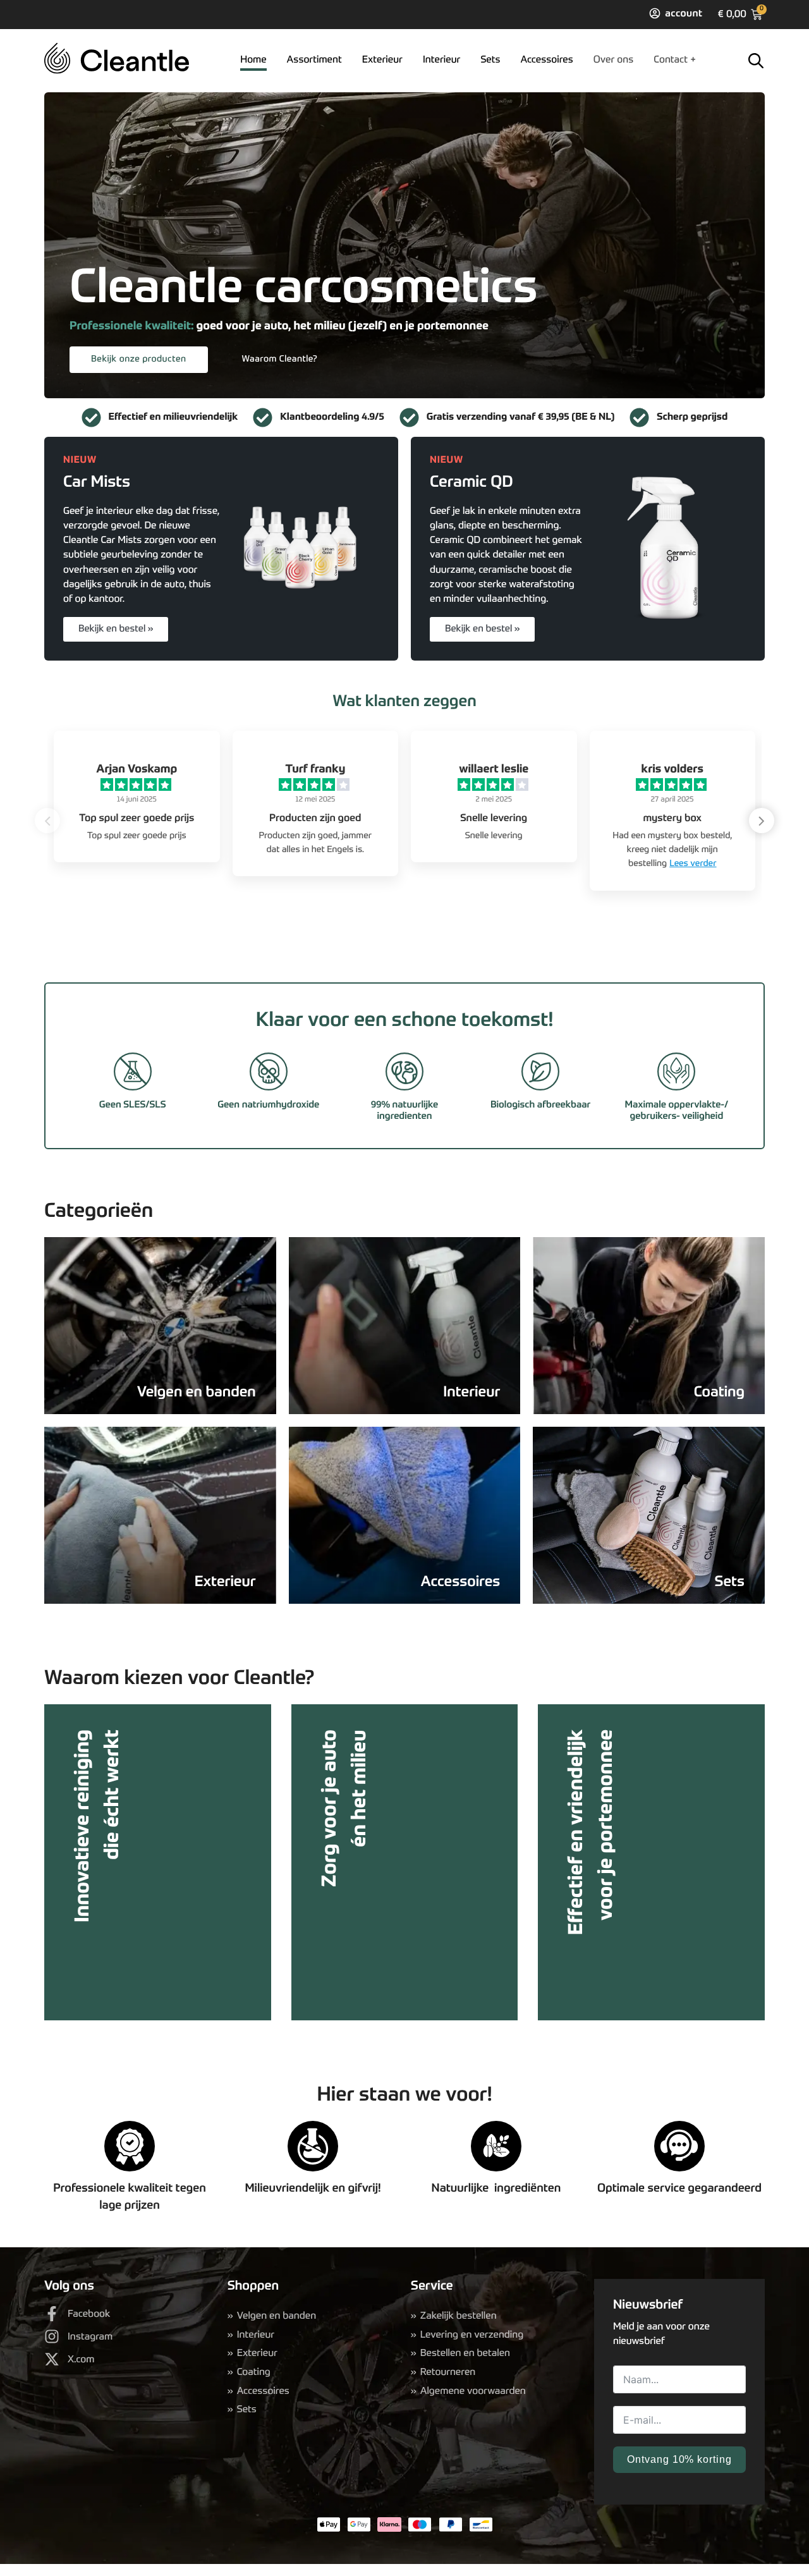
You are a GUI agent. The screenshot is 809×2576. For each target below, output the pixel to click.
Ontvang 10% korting (679, 2459)
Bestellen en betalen (465, 2353)
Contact (671, 60)
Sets (490, 60)
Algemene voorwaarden (473, 2391)
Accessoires (547, 60)
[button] (762, 821)
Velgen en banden (277, 2316)
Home (253, 60)
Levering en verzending (472, 2335)
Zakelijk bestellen (459, 2316)
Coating (254, 2372)
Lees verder (693, 864)
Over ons (614, 60)
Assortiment (314, 60)
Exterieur (382, 60)
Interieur (442, 60)
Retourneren (448, 2372)
